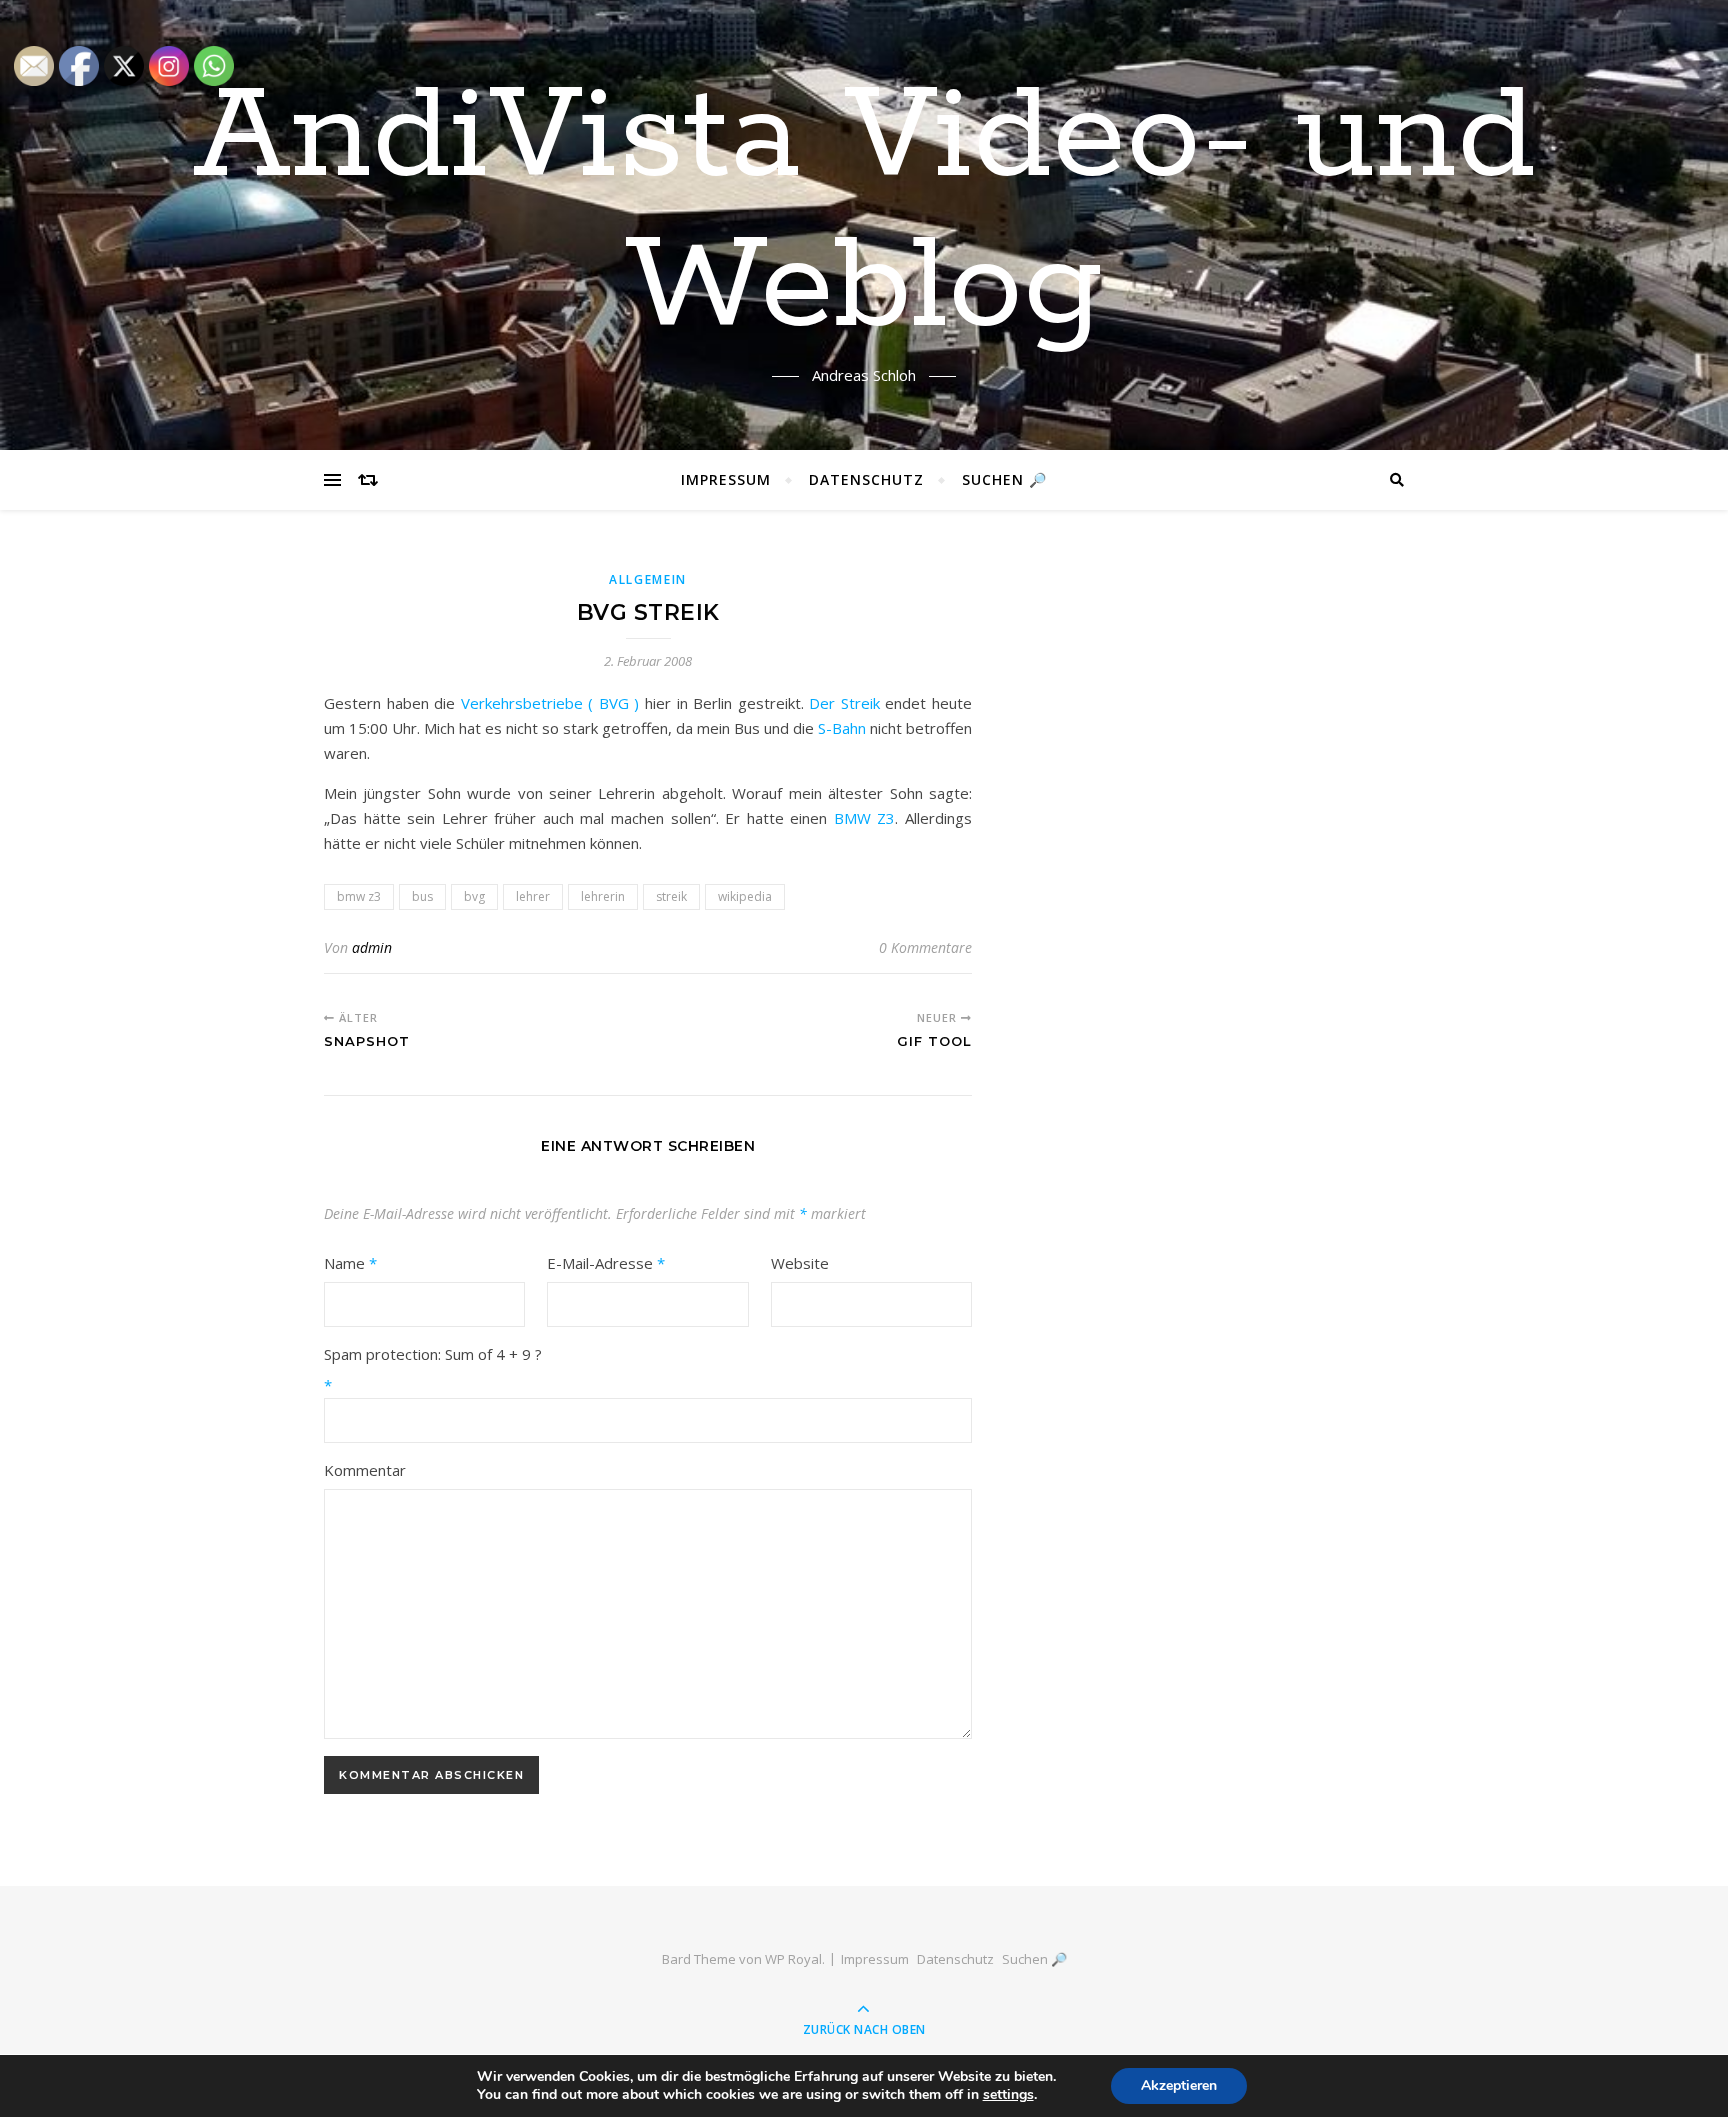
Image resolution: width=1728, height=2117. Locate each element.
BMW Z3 (861, 818)
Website (800, 1263)
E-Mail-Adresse (606, 1263)
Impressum (726, 479)
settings (1008, 2095)
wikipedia (745, 896)
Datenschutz (866, 479)
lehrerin (603, 896)
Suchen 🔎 (1004, 479)
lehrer (533, 896)
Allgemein (648, 579)
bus (422, 896)
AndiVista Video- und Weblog (864, 213)
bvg (474, 896)
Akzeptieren (1179, 2085)
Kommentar (365, 1470)
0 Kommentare (925, 947)
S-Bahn (842, 728)
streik (671, 896)
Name (350, 1263)
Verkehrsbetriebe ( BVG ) (550, 703)
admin (372, 947)
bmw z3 (359, 896)
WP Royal (793, 1959)
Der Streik (844, 703)
